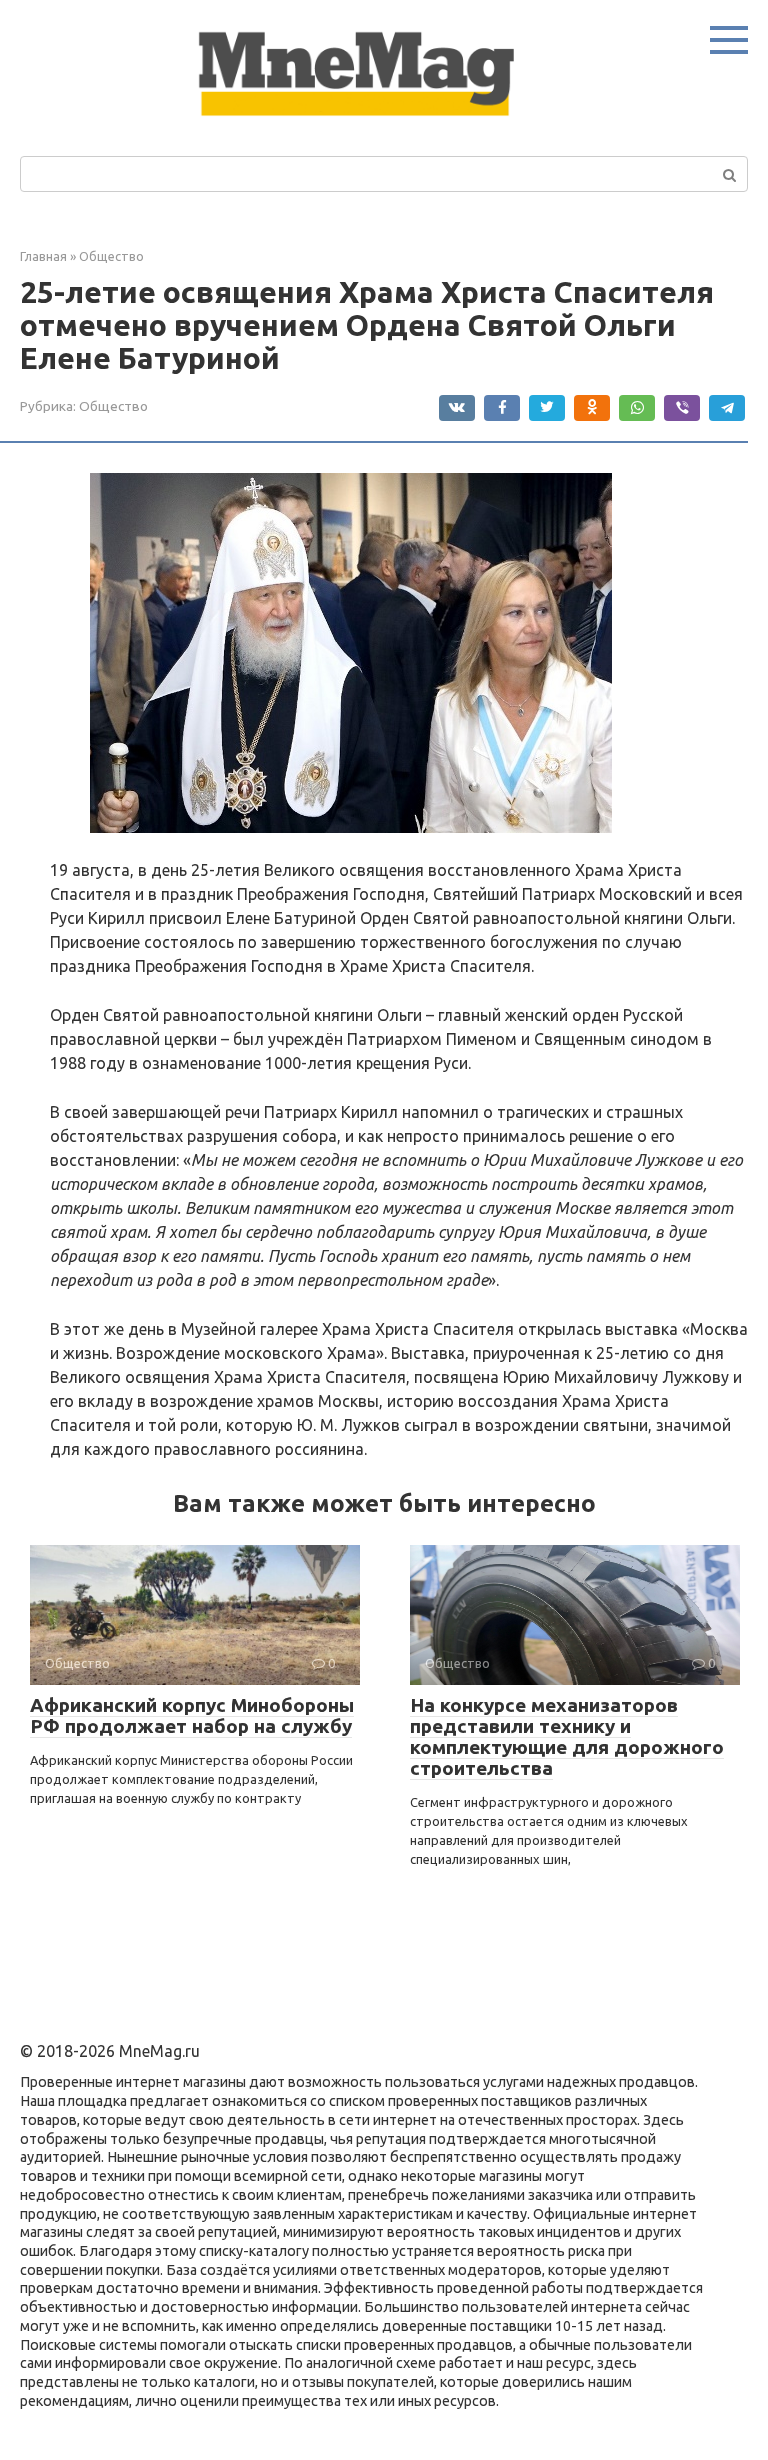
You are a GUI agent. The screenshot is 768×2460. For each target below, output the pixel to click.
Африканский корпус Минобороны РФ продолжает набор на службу (192, 1715)
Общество (113, 406)
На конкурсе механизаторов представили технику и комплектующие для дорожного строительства (567, 1736)
